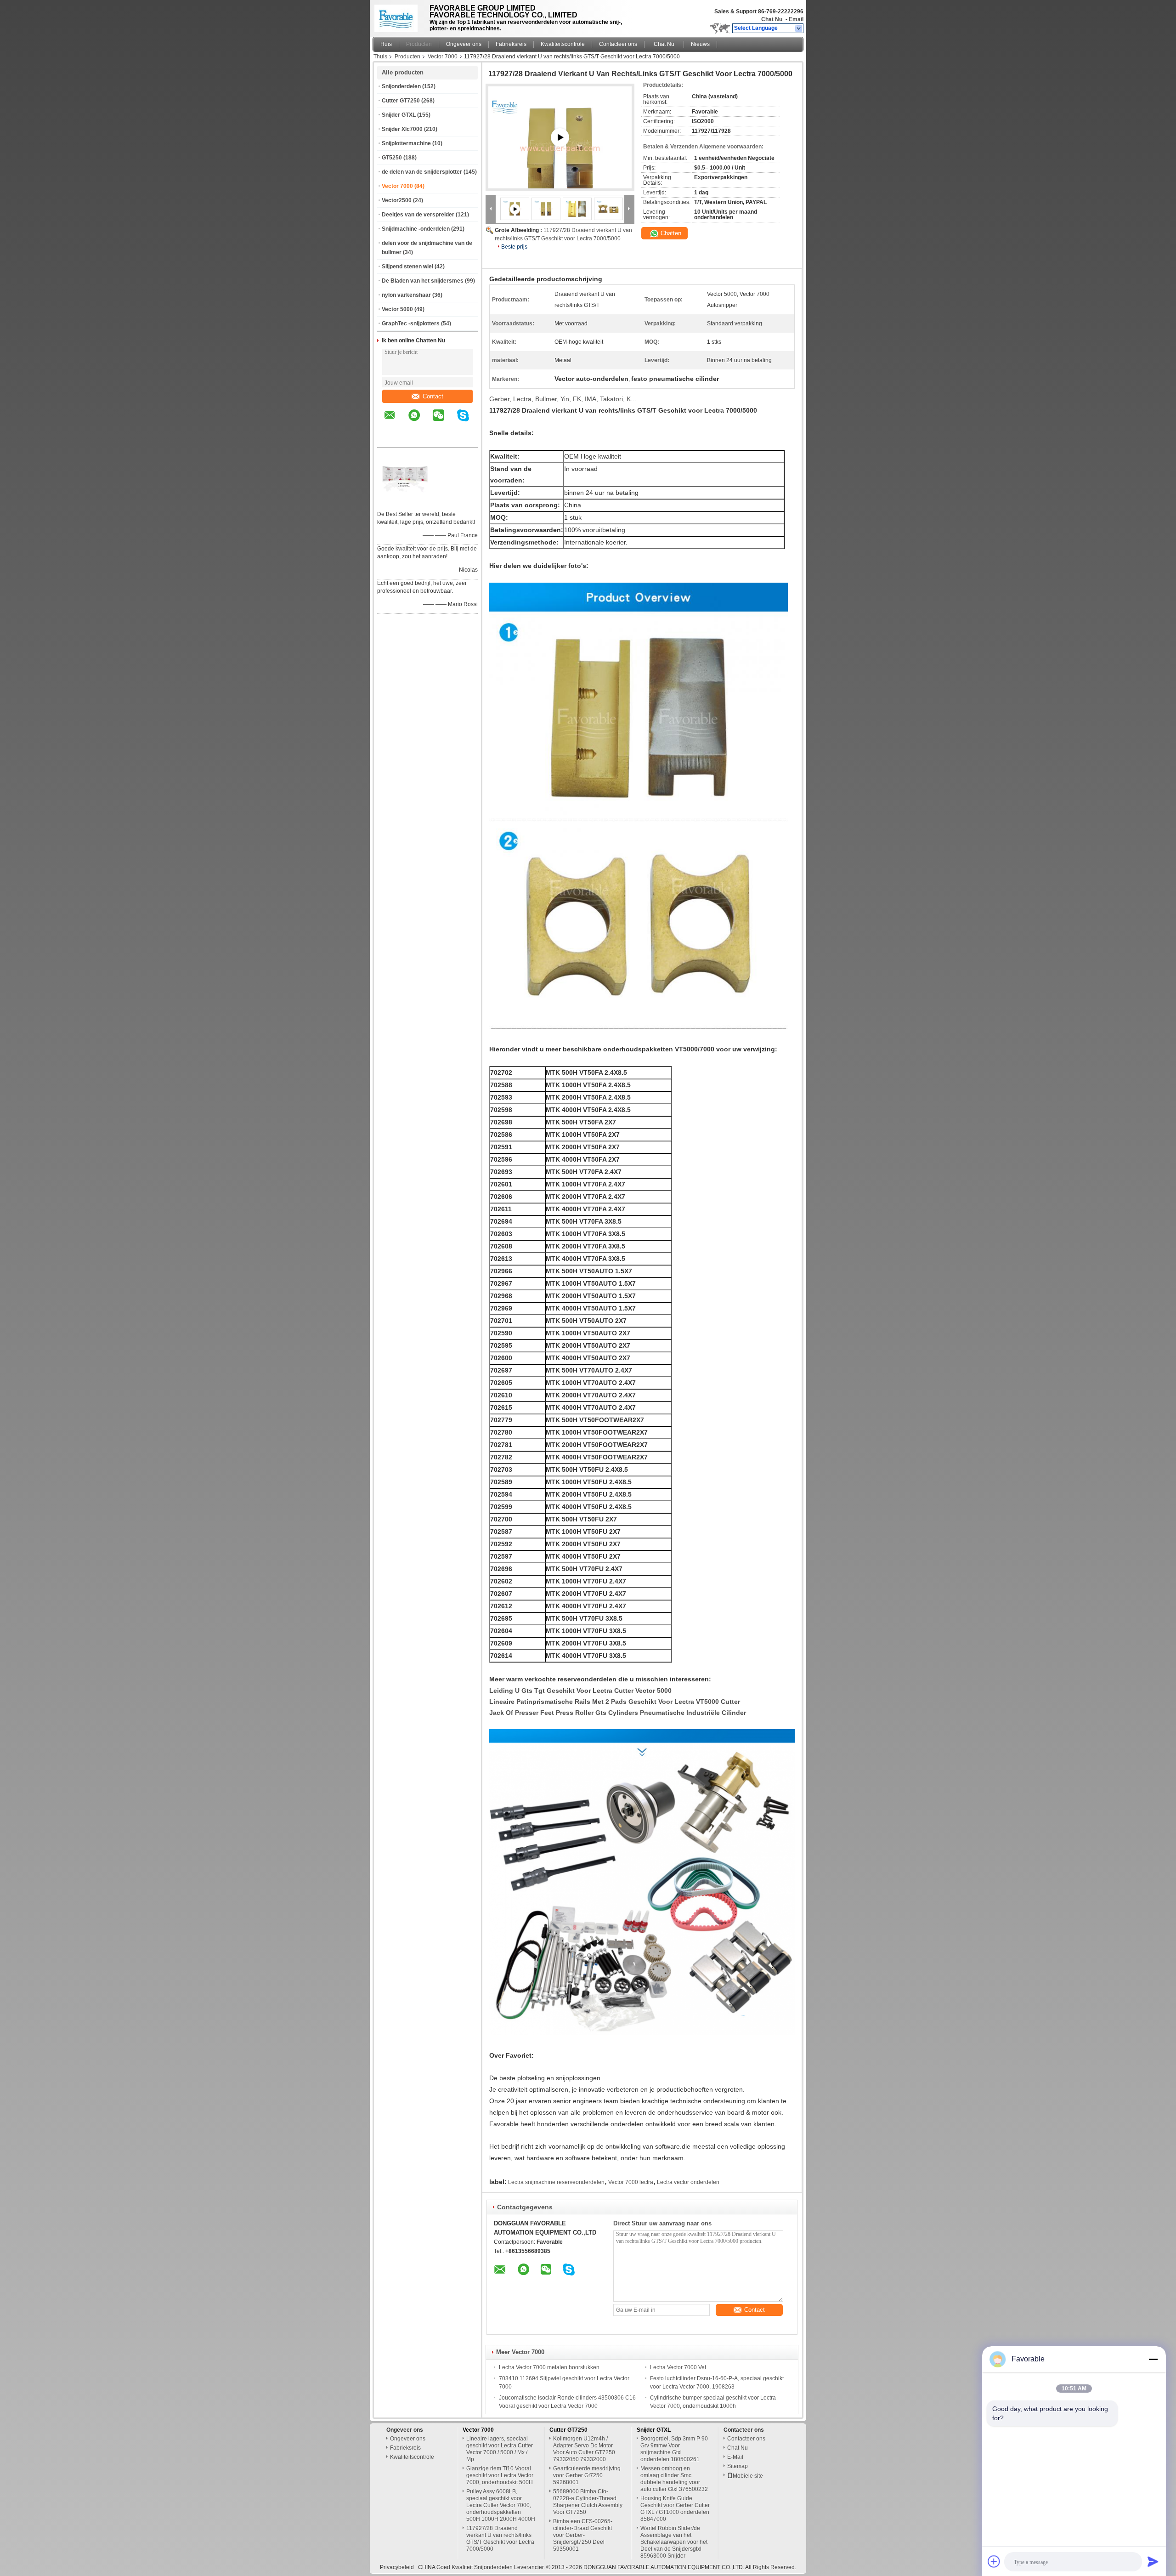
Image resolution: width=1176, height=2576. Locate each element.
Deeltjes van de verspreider (418, 215)
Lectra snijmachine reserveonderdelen (556, 2182)
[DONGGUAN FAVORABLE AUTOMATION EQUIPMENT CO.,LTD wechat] (444, 422)
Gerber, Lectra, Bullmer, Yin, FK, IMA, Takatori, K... (563, 399)
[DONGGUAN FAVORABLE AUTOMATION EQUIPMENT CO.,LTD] (799, 28)
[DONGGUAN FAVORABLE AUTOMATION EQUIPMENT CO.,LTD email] (396, 422)
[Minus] (1153, 2359)
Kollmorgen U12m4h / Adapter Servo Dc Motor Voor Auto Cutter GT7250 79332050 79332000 (584, 2449)
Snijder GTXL (399, 115)
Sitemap (738, 2466)
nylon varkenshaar (406, 295)
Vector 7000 (443, 57)
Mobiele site (748, 2476)
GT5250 (392, 158)
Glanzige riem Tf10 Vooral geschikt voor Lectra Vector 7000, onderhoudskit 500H (500, 2475)
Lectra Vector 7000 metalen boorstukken (549, 2367)
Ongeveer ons (464, 44)
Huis (386, 44)
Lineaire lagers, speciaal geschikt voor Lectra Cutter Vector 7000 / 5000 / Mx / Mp (500, 2449)
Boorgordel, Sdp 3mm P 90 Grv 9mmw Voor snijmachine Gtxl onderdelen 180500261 (674, 2449)
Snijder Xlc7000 (402, 129)
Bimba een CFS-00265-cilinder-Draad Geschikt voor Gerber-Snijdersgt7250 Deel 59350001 (583, 2535)
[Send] (1153, 2561)
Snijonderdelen (401, 86)
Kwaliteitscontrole (563, 44)
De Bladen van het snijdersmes (423, 281)
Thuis (380, 57)
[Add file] (994, 2561)
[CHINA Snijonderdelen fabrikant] (399, 16)
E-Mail (735, 2457)
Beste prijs (514, 247)
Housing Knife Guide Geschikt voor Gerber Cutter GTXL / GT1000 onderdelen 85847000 (675, 2509)
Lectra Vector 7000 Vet (678, 2367)
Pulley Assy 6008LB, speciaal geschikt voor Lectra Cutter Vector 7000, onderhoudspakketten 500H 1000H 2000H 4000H (501, 2505)
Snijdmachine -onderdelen (416, 229)
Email (796, 19)
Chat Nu (772, 19)
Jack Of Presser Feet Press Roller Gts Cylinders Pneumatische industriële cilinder (618, 1713)
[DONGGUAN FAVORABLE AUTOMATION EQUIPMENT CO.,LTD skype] (469, 422)
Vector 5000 (397, 309)
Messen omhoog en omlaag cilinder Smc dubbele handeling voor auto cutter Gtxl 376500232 (674, 2479)
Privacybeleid (397, 2567)
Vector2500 (397, 200)
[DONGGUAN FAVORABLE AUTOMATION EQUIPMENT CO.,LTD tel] (390, 439)
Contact (433, 396)
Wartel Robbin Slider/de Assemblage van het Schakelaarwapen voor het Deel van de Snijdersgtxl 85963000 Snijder (674, 2542)
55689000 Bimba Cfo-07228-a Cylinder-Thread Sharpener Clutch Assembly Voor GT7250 (588, 2502)
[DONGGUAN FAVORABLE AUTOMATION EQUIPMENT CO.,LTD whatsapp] (420, 422)
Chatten (670, 233)
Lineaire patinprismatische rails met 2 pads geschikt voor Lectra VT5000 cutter (615, 1702)
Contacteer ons (618, 44)
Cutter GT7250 (401, 101)
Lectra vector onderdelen (688, 2182)
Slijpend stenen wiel (407, 267)
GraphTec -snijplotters (411, 323)
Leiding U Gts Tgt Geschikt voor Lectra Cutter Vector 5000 (580, 1691)
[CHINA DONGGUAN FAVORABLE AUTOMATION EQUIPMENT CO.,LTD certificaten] (405, 502)
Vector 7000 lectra (631, 2182)
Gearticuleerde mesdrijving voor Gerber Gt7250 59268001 (587, 2475)
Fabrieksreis (511, 44)
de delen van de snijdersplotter (422, 172)
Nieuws (700, 44)
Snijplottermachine (406, 143)
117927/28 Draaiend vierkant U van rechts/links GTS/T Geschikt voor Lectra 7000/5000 (500, 2539)
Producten (419, 44)
